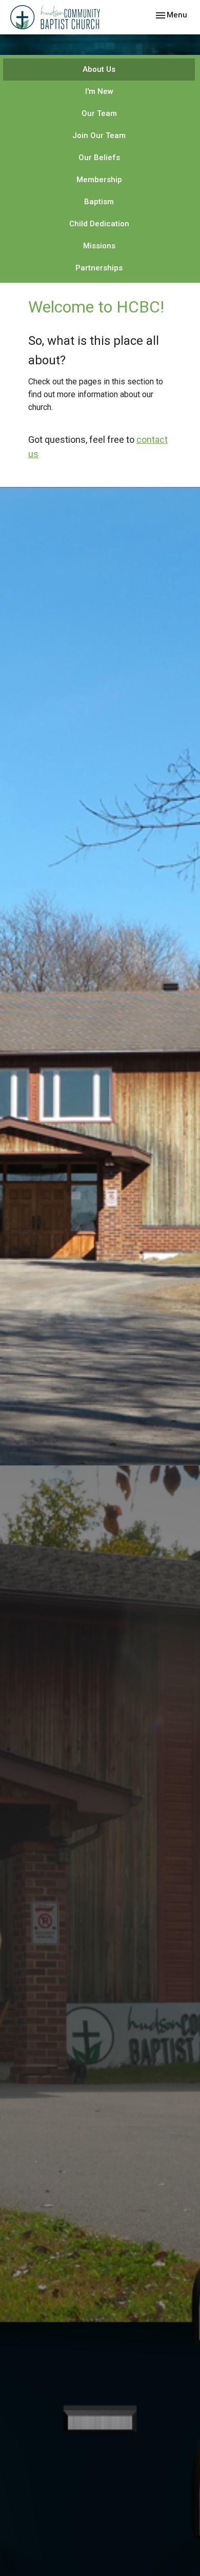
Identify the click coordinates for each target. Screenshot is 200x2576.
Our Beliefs (99, 158)
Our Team (99, 113)
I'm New (99, 91)
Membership (99, 180)
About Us (99, 69)
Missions (99, 246)
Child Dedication (99, 224)
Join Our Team (99, 135)
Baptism (99, 202)
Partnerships (99, 268)
